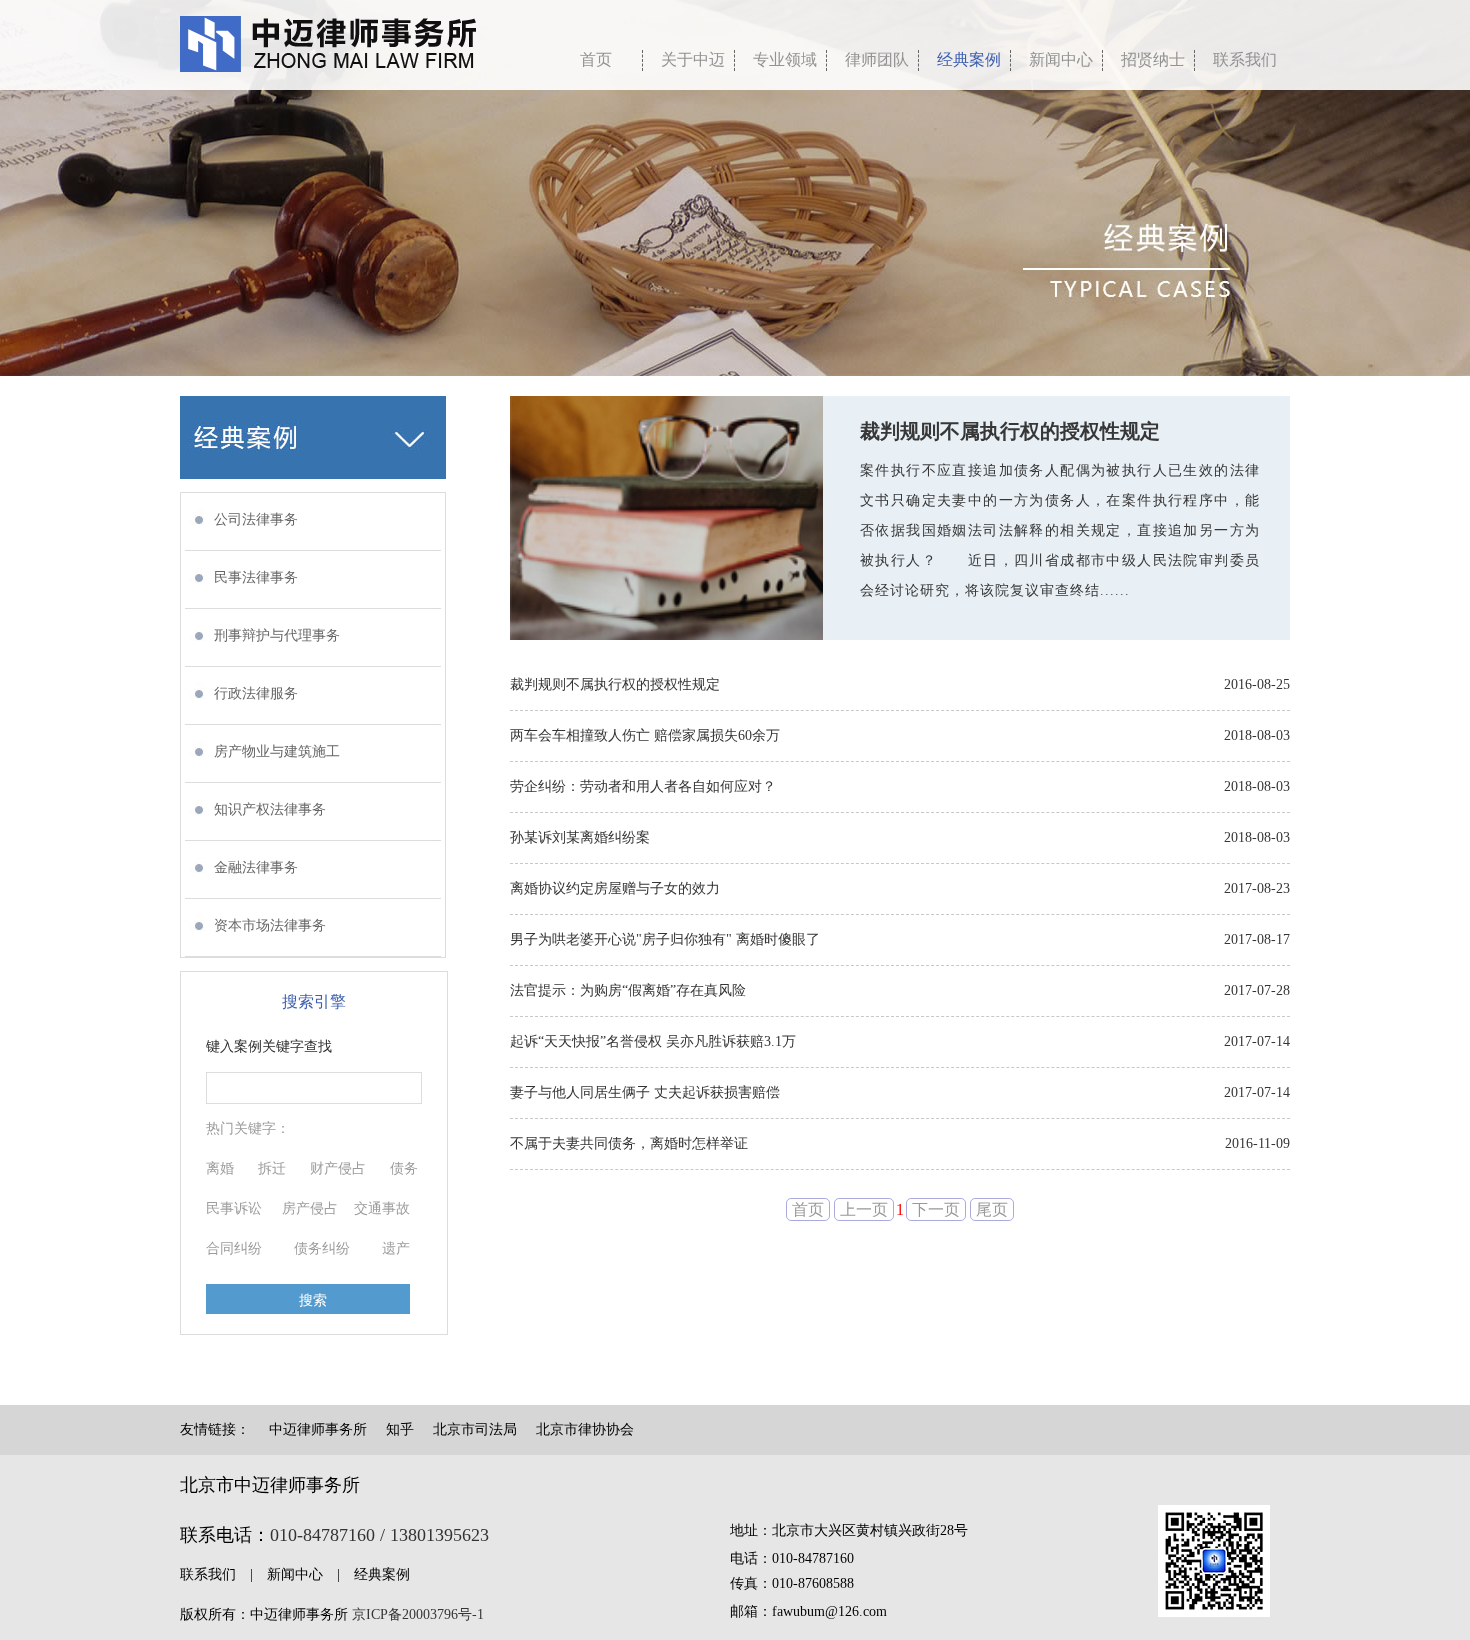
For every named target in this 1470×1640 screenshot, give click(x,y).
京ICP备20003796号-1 (418, 1614)
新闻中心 (1061, 59)
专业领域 (785, 59)
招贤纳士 (1153, 59)
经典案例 (969, 59)
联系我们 (1245, 59)
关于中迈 (693, 59)
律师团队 (877, 59)
